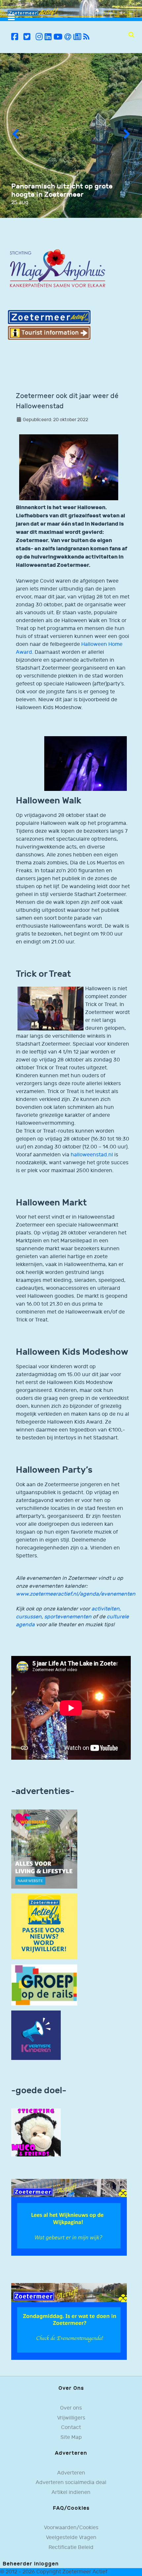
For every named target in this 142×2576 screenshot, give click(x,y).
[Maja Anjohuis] (57, 269)
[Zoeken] (131, 35)
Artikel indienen (71, 2492)
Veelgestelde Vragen (71, 2538)
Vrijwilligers (71, 2418)
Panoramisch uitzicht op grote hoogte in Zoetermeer (62, 190)
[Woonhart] (44, 1849)
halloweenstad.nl (92, 1155)
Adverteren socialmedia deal (71, 2483)
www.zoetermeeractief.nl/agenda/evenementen (76, 1594)
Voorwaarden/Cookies (71, 2528)
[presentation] (15, 135)
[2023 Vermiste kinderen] (36, 2035)
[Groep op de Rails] (44, 1985)
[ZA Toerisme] (49, 325)
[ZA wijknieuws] (69, 2217)
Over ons (71, 2408)
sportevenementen (68, 1617)
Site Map (71, 2437)
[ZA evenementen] (69, 2321)
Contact (71, 2428)
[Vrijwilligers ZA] (44, 1926)
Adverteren (71, 2473)
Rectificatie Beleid (71, 2547)
